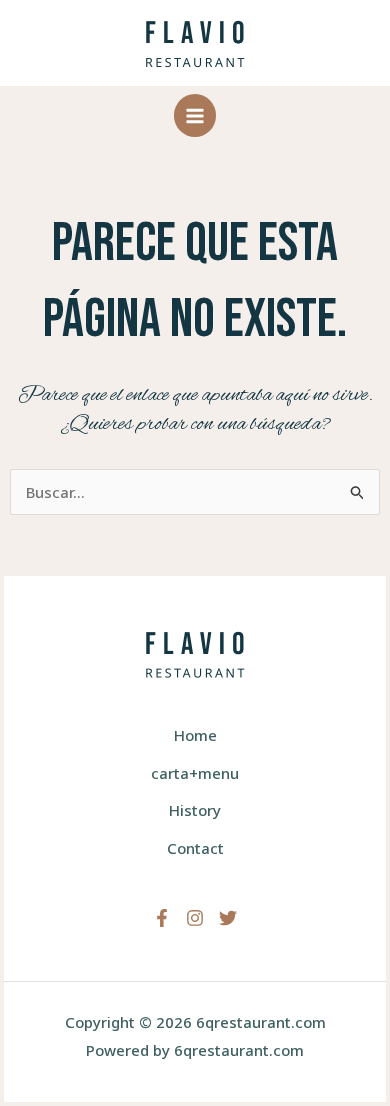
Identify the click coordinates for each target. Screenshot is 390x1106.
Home (195, 735)
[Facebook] (162, 918)
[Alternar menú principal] (195, 115)
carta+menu (195, 773)
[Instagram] (195, 918)
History (195, 810)
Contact (195, 848)
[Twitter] (228, 918)
